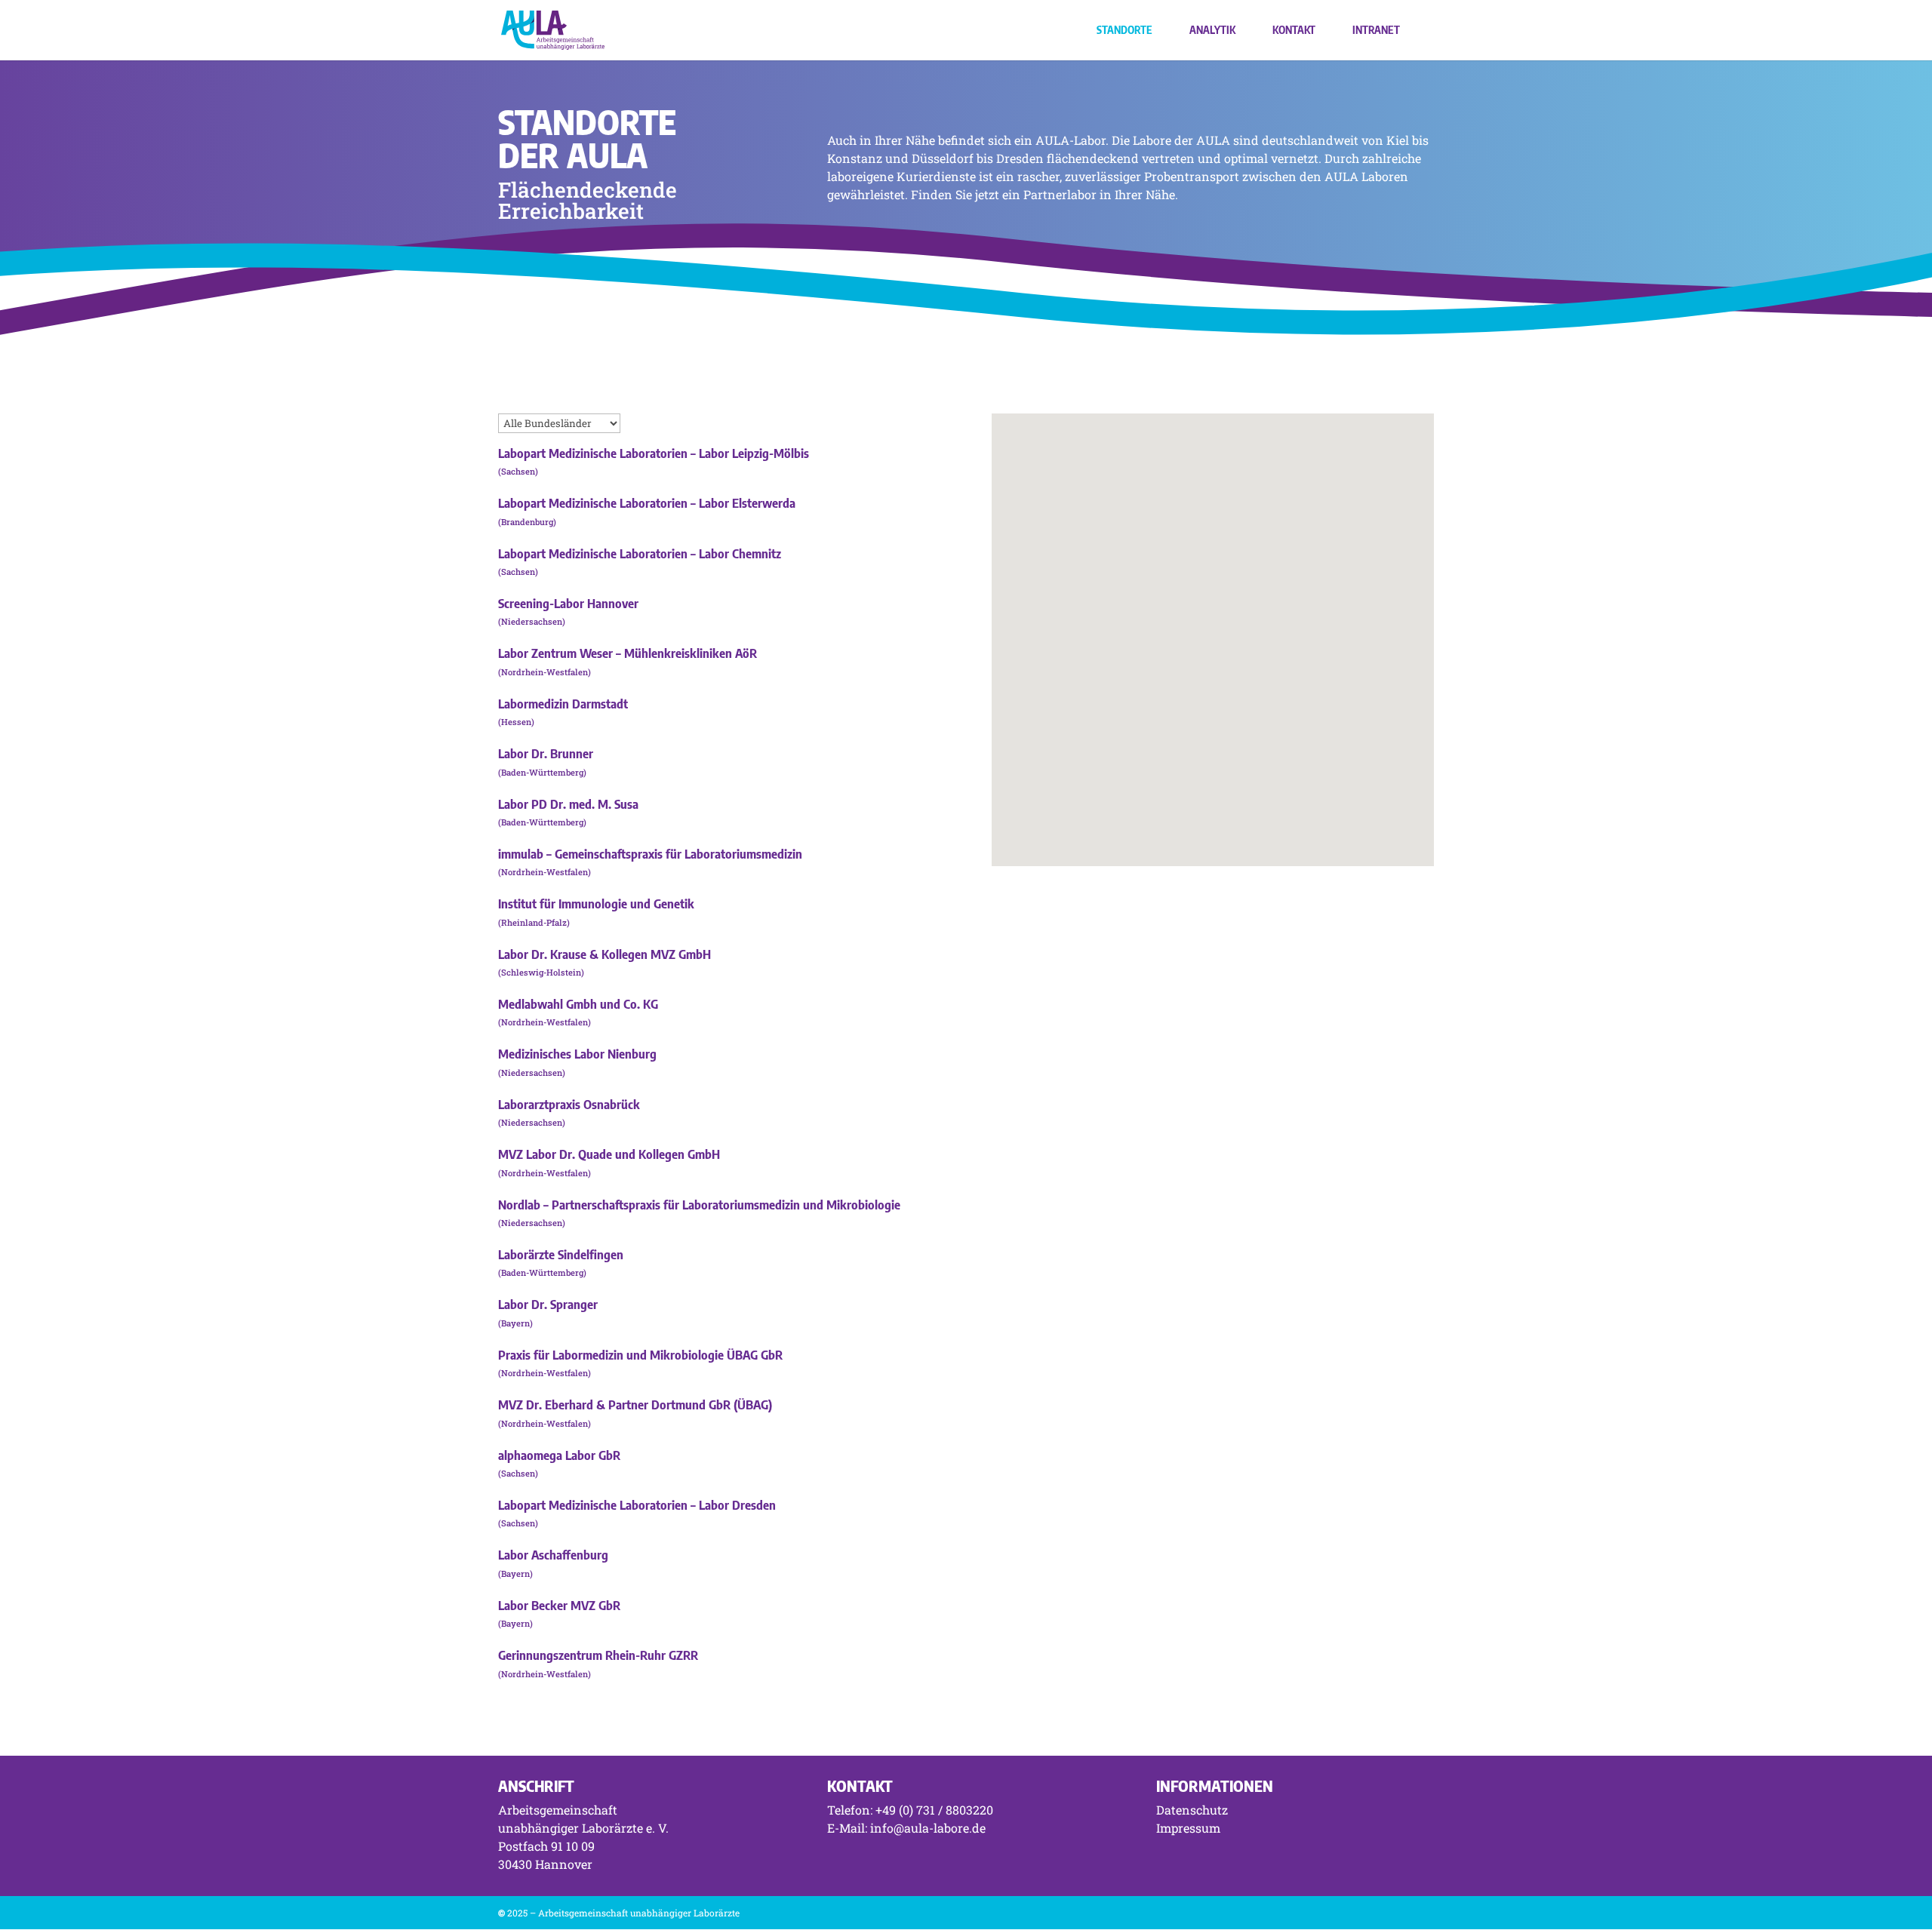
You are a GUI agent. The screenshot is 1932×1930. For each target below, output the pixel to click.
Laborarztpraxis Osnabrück (569, 1105)
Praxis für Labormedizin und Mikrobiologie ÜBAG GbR (640, 1355)
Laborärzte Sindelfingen (561, 1255)
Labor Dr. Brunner (546, 754)
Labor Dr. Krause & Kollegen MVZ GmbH (605, 954)
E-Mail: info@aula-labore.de (906, 1828)
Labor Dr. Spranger (548, 1305)
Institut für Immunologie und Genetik (596, 904)
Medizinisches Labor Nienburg (577, 1054)
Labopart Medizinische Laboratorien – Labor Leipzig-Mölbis (654, 453)
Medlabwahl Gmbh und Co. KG (578, 1004)
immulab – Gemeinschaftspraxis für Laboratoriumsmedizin (650, 854)
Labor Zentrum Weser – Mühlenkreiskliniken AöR (628, 653)
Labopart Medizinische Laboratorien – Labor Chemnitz (640, 554)
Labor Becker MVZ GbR (559, 1606)
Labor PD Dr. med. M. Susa (568, 804)
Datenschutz (1192, 1810)
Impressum (1188, 1828)
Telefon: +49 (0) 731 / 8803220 (910, 1810)
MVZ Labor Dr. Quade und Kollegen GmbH (609, 1154)
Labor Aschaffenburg (553, 1555)
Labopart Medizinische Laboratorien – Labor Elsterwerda (647, 503)
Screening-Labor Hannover (568, 604)
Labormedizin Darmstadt (563, 704)
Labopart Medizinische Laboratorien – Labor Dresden (637, 1505)
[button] (1299, 625)
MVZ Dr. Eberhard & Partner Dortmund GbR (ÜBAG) (635, 1405)
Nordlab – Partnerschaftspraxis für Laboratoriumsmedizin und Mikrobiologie (699, 1205)
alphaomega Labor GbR (559, 1455)
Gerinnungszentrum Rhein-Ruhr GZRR (598, 1655)
